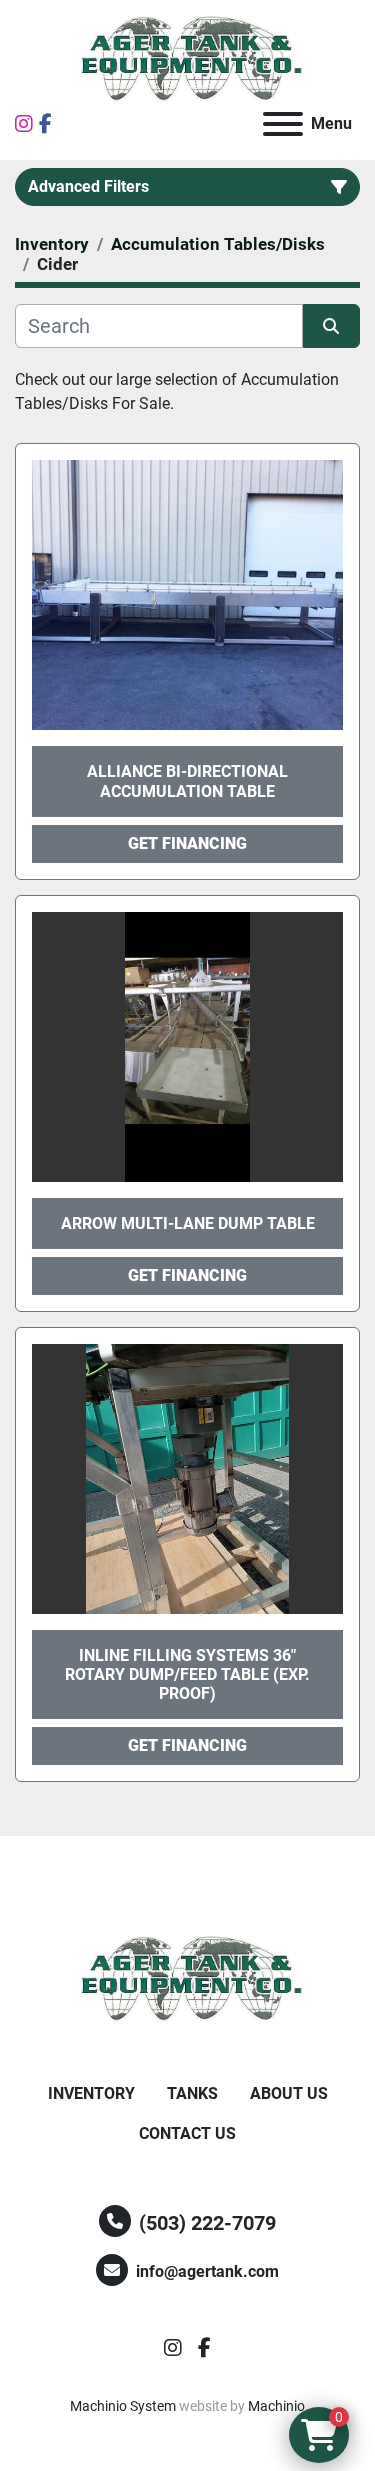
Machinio (276, 2406)
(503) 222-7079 (207, 2223)
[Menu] (283, 124)
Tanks (192, 2093)
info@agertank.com (207, 2271)
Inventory (91, 2093)
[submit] (332, 326)
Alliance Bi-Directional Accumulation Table (187, 781)
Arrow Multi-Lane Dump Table (188, 1223)
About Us (289, 2093)
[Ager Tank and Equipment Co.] (188, 1979)
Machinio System (123, 2406)
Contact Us (187, 2133)
